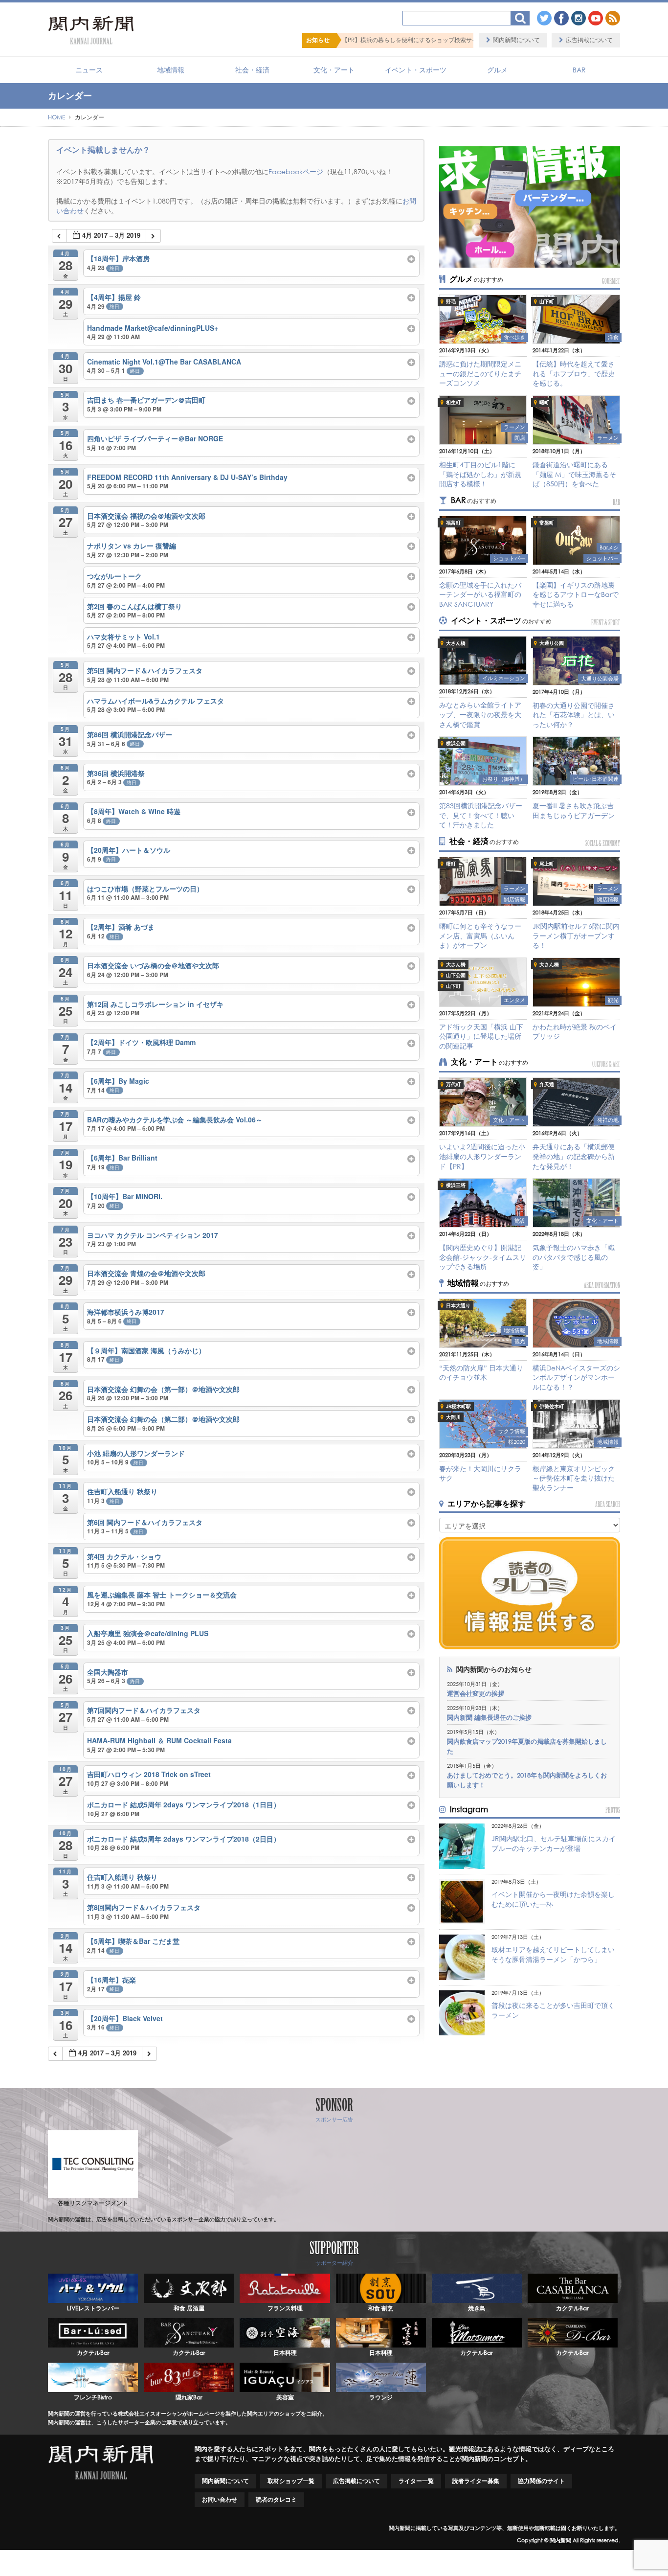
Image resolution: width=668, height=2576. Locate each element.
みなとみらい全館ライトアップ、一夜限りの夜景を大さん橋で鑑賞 (480, 714)
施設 (520, 1221)
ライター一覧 (416, 2481)
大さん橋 (456, 643)
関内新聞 (560, 2540)
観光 (613, 1000)
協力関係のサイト (541, 2481)
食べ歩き (514, 337)
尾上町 (547, 864)
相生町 (453, 402)
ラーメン (514, 427)
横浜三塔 (456, 1185)
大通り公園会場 (600, 679)
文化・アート (334, 70)
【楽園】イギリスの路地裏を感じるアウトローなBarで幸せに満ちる (576, 594)
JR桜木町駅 (458, 1406)
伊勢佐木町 (552, 1406)
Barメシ (609, 547)
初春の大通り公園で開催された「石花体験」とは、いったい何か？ (574, 715)
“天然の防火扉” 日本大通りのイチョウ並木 (481, 1373)
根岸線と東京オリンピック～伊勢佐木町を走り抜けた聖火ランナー (574, 1478)
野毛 (451, 302)
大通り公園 (552, 643)
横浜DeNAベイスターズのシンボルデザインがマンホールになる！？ (576, 1377)
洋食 (613, 337)
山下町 (547, 302)
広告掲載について (589, 40)
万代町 (453, 1084)
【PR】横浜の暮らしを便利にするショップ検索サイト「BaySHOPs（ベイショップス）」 (341, 40)
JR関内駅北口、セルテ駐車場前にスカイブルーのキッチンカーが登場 (554, 1843)
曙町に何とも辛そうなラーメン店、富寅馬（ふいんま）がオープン (480, 935)
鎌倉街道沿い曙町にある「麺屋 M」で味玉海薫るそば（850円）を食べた (574, 474)
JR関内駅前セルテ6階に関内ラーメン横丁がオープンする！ (576, 935)
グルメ (497, 70)
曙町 (544, 402)
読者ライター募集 (476, 2481)
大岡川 (453, 1417)
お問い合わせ (220, 2499)
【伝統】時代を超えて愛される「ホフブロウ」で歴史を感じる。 (574, 373)
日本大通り (458, 1306)
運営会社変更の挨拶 (476, 1694)
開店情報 (514, 899)
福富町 (453, 523)
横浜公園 (456, 743)
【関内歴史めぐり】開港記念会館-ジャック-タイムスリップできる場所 (483, 1257)
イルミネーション (504, 678)
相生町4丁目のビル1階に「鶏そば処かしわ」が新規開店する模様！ (480, 474)
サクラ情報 (512, 1431)
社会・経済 (252, 70)
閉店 (520, 438)
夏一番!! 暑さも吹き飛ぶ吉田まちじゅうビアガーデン (574, 810)
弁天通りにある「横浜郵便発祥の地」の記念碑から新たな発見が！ (574, 1156)
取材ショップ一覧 (291, 2481)
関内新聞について (516, 40)
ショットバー (509, 558)
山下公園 (456, 975)
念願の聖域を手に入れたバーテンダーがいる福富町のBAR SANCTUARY (480, 594)
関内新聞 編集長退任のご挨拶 (489, 1718)
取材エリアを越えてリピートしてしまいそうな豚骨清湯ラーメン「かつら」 (553, 1954)
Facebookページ (296, 171)
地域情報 (171, 70)
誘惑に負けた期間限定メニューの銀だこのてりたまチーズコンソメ (480, 373)
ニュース (89, 70)
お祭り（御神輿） (504, 779)
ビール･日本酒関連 (596, 779)
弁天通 (547, 1084)
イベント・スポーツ (416, 70)
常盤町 (547, 523)
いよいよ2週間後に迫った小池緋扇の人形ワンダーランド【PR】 (482, 1156)
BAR (579, 70)
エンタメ (514, 1000)
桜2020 (517, 1442)
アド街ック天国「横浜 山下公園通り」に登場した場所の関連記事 (481, 1036)
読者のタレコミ (276, 2499)
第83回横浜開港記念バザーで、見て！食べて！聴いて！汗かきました (481, 815)
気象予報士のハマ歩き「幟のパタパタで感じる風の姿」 (574, 1257)
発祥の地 (608, 1120)
